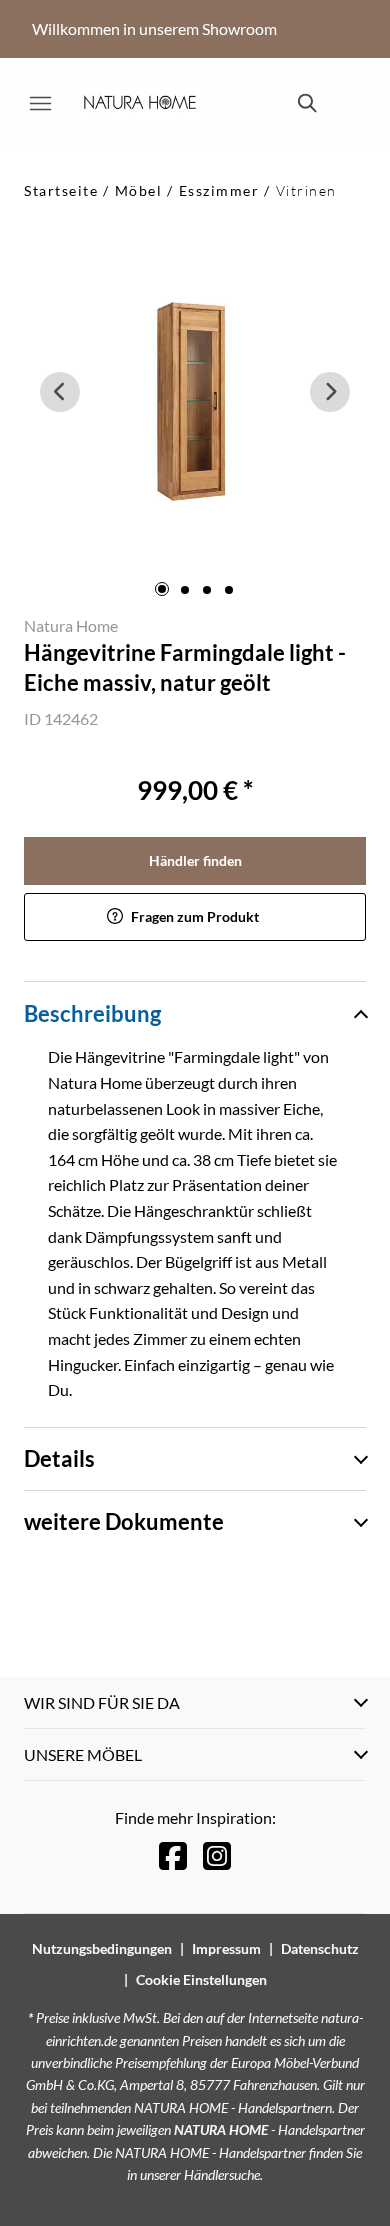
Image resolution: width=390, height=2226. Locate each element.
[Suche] (306, 103)
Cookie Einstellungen (201, 1979)
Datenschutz (320, 1948)
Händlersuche (222, 2174)
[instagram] (217, 1855)
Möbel (139, 190)
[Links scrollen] (60, 392)
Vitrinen (306, 190)
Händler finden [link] (195, 860)
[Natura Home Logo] (140, 103)
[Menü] (40, 103)
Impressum (226, 1948)
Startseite (61, 190)
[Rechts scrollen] (330, 392)
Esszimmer (219, 190)
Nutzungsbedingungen (102, 1948)
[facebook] (173, 1855)
